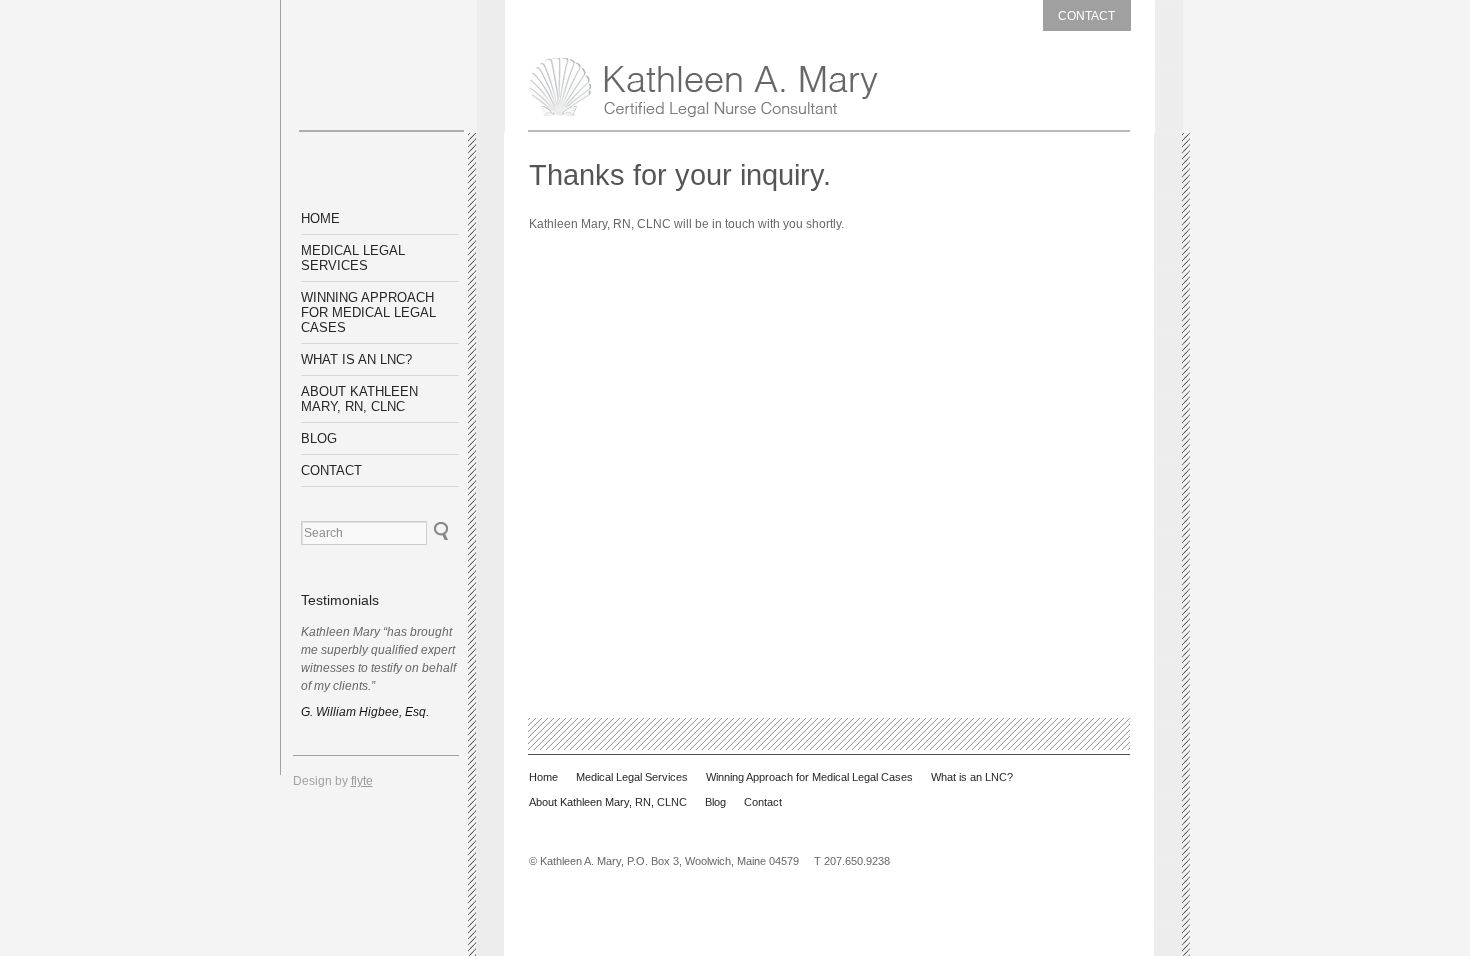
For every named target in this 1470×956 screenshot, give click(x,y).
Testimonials (340, 600)
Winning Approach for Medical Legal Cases (368, 312)
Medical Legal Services (353, 258)
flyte (362, 781)
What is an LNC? (356, 359)
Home (320, 218)
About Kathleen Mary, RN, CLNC (359, 399)
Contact (1086, 16)
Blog (319, 438)
